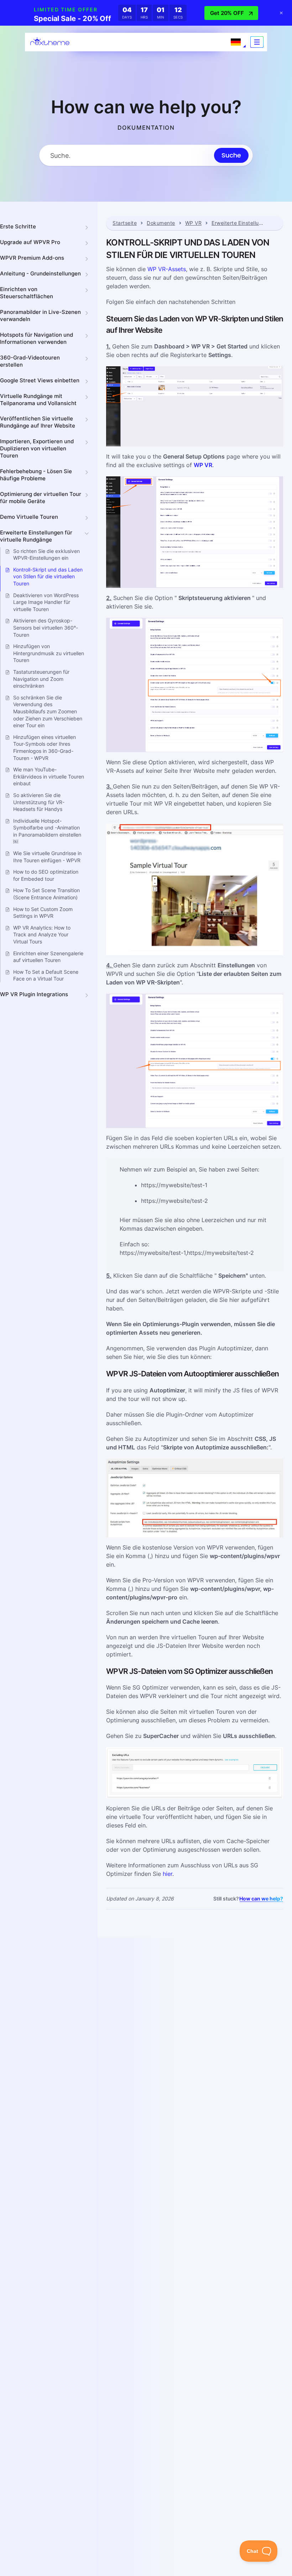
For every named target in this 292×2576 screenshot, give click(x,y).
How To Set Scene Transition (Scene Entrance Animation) (46, 894)
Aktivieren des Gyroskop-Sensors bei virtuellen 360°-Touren (46, 627)
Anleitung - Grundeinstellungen (40, 273)
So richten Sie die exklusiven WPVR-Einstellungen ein (46, 555)
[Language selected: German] (236, 42)
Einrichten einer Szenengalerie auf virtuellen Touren (48, 957)
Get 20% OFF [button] (227, 13)
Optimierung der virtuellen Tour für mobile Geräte (41, 498)
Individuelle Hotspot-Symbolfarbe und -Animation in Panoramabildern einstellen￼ (47, 831)
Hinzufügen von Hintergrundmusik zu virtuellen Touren (49, 653)
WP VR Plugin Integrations (34, 994)
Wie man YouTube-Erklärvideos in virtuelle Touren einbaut (49, 776)
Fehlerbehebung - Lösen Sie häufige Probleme (36, 475)
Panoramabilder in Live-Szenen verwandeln (40, 315)
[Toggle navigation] (257, 42)
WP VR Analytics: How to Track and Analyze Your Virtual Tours (42, 935)
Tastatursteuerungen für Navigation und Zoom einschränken (41, 679)
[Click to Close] (281, 13)
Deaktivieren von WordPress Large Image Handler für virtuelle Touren (46, 602)
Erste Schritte (18, 226)
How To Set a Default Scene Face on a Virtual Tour (46, 975)
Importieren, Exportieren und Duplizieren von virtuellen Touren (37, 448)
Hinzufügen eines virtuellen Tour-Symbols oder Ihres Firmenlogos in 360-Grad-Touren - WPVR (45, 748)
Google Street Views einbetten (40, 380)
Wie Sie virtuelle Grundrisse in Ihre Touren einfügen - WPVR (47, 857)
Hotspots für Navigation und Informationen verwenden (36, 338)
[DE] (236, 42)
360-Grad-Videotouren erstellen (30, 361)
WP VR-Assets (167, 269)
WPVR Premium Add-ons (32, 258)
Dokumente (161, 223)
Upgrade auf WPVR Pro (30, 242)
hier (168, 1874)
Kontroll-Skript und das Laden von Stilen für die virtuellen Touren (48, 576)
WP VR (193, 223)
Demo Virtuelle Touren (29, 517)
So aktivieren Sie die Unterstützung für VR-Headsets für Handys (39, 802)
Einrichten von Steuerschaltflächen (27, 293)
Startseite (125, 223)
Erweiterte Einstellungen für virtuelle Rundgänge (36, 536)
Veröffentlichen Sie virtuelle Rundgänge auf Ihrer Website (38, 422)
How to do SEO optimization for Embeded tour (46, 875)
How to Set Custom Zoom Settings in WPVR (43, 913)
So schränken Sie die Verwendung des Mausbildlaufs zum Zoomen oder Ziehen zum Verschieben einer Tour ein (48, 711)
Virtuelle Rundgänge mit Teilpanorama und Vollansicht (38, 400)
